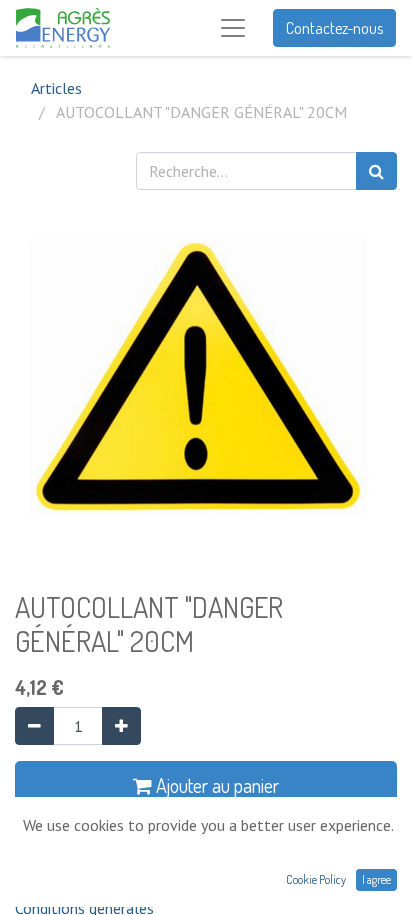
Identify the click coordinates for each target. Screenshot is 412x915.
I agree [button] (376, 879)
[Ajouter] (121, 726)
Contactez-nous (334, 28)
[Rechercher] (376, 171)
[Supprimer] (34, 726)
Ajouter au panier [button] (215, 785)
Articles (56, 88)
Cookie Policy (316, 879)
